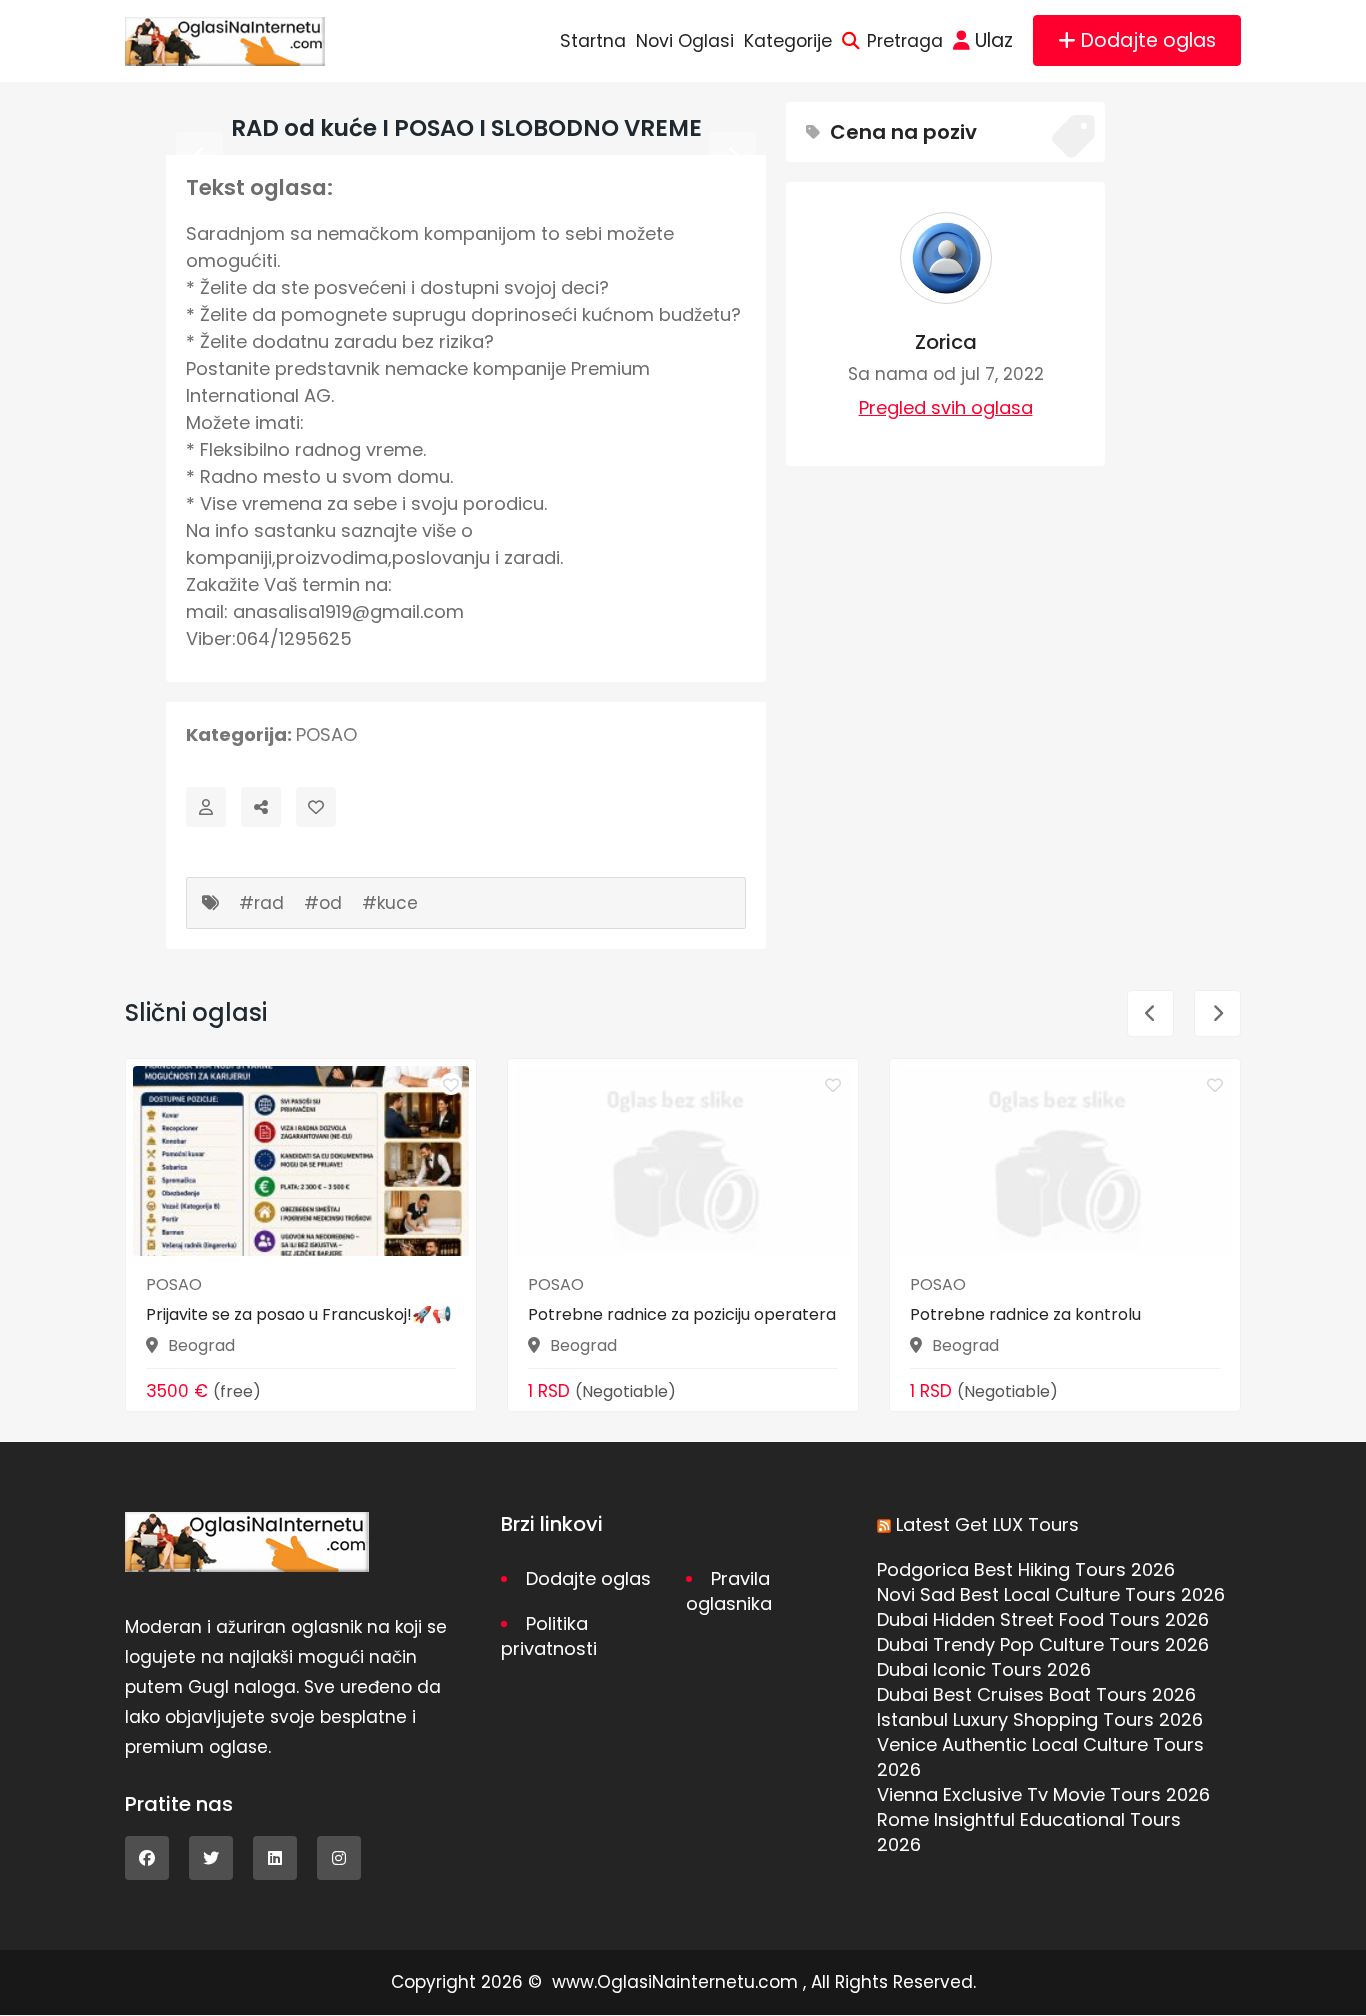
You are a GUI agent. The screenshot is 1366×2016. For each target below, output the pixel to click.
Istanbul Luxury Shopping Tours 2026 (1040, 1719)
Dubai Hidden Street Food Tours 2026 (1043, 1619)
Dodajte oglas (1148, 40)
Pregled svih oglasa (946, 407)
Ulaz (994, 40)
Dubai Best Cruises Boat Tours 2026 (1036, 1694)
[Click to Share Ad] (261, 807)
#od (323, 903)
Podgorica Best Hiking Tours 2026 (1026, 1569)
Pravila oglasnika (729, 1591)
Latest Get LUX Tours (987, 1524)
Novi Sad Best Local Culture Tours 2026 (1051, 1594)
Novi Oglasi (685, 41)
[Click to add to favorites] (451, 1084)
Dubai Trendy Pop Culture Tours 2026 (1043, 1644)
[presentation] (199, 155)
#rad (261, 903)
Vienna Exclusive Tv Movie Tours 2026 (1043, 1794)
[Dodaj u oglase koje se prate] (316, 807)
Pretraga (905, 41)
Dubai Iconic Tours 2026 (984, 1669)
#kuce (390, 903)
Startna (593, 41)
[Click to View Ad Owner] (206, 807)
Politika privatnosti (549, 1636)
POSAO (326, 734)
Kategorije (788, 41)
